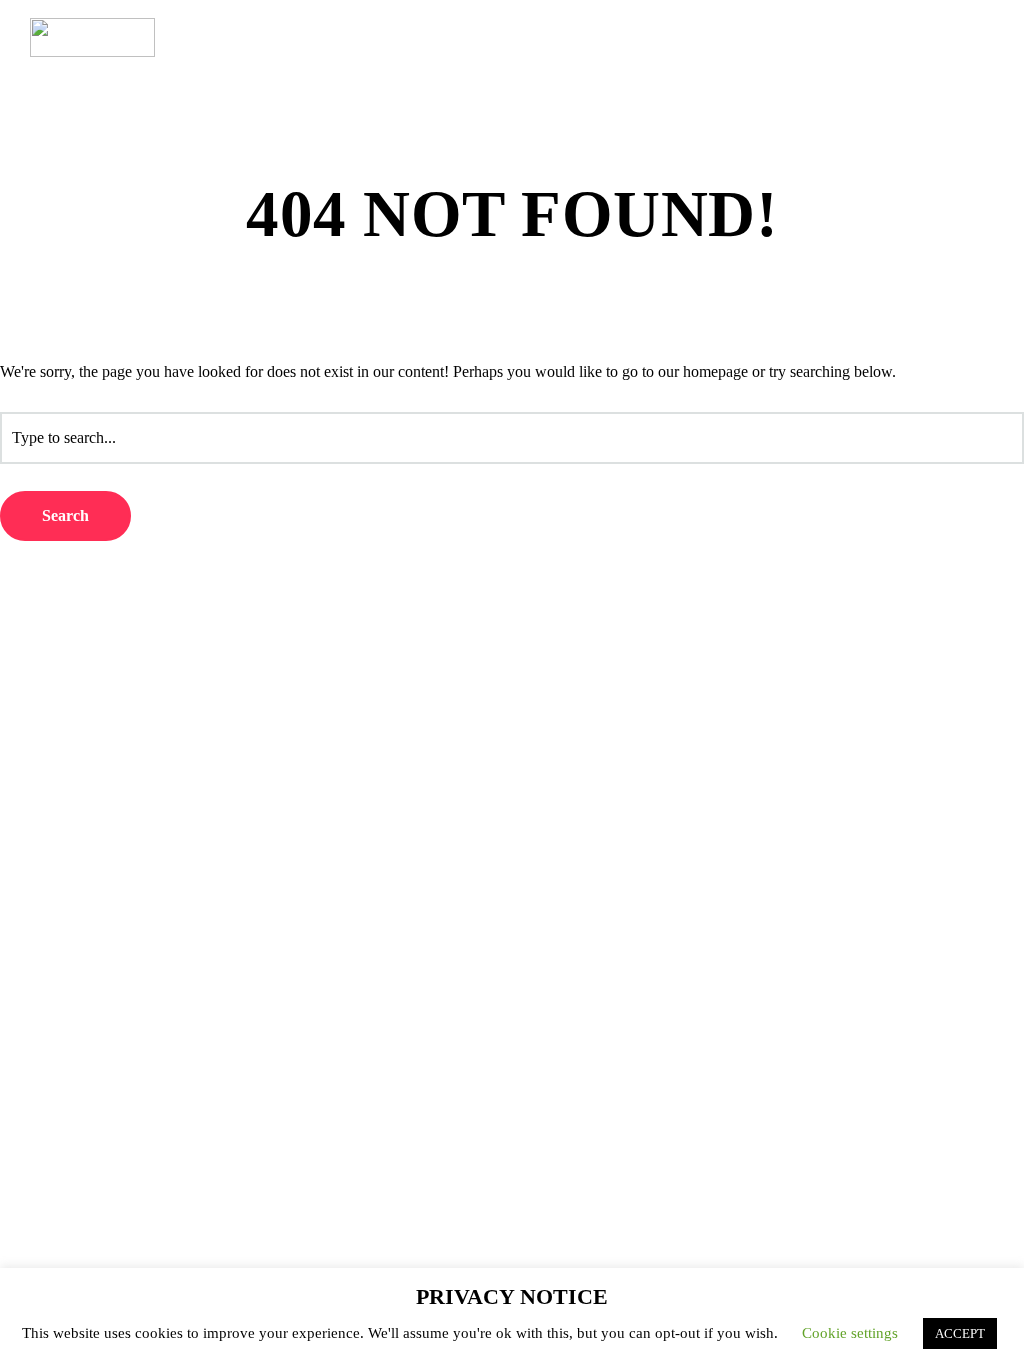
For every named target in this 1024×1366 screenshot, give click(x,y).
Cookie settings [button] (850, 1333)
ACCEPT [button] (960, 1333)
